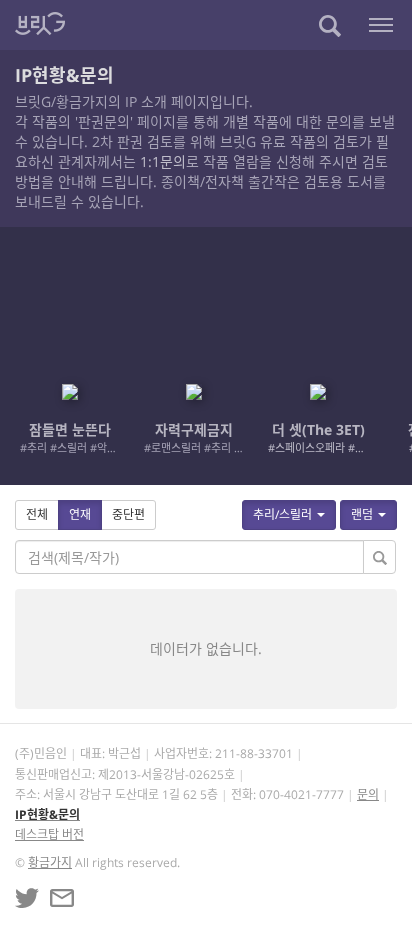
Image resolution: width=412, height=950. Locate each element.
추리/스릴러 (282, 514)
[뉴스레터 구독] (62, 898)
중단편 (128, 514)
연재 (80, 514)
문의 (368, 794)
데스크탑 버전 (49, 834)
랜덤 (362, 514)
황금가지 (50, 862)
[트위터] (27, 898)
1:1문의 (163, 161)
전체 (37, 514)
